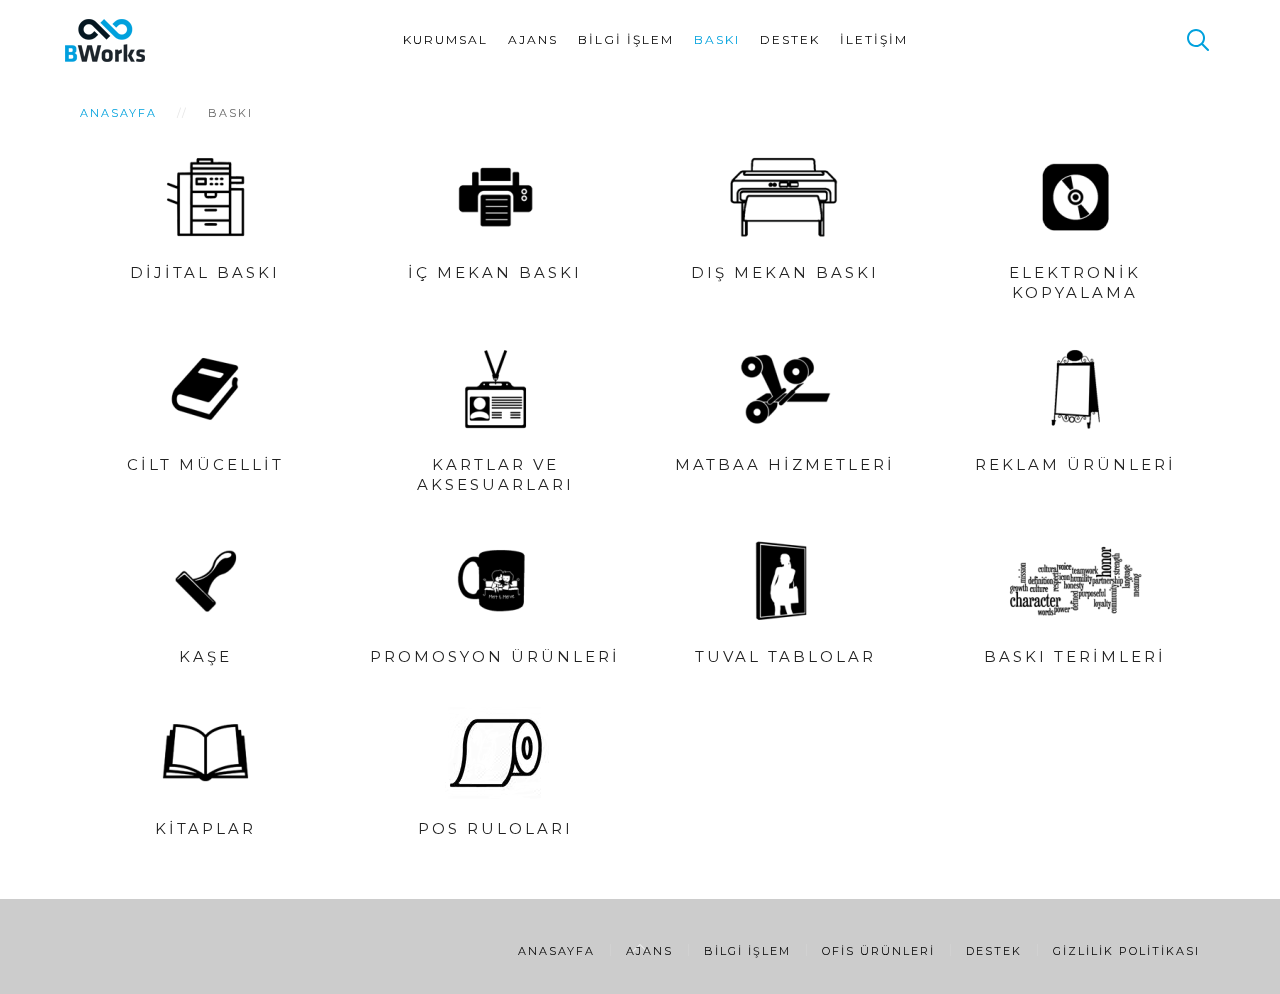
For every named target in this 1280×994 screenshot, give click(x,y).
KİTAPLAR (205, 828)
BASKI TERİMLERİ (1075, 656)
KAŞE (205, 656)
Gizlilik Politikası (1126, 951)
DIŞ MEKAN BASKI (785, 272)
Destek (790, 39)
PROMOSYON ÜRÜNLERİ (495, 656)
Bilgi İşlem (626, 39)
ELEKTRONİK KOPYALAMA (1075, 282)
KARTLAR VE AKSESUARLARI (495, 474)
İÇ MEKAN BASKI (495, 272)
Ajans (533, 39)
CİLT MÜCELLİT (205, 464)
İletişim (874, 39)
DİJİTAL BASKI (205, 272)
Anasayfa (118, 113)
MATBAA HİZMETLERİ (785, 464)
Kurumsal (445, 39)
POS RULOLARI (495, 828)
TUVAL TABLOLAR (785, 656)
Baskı (717, 39)
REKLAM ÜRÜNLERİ (1075, 464)
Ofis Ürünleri (878, 951)
